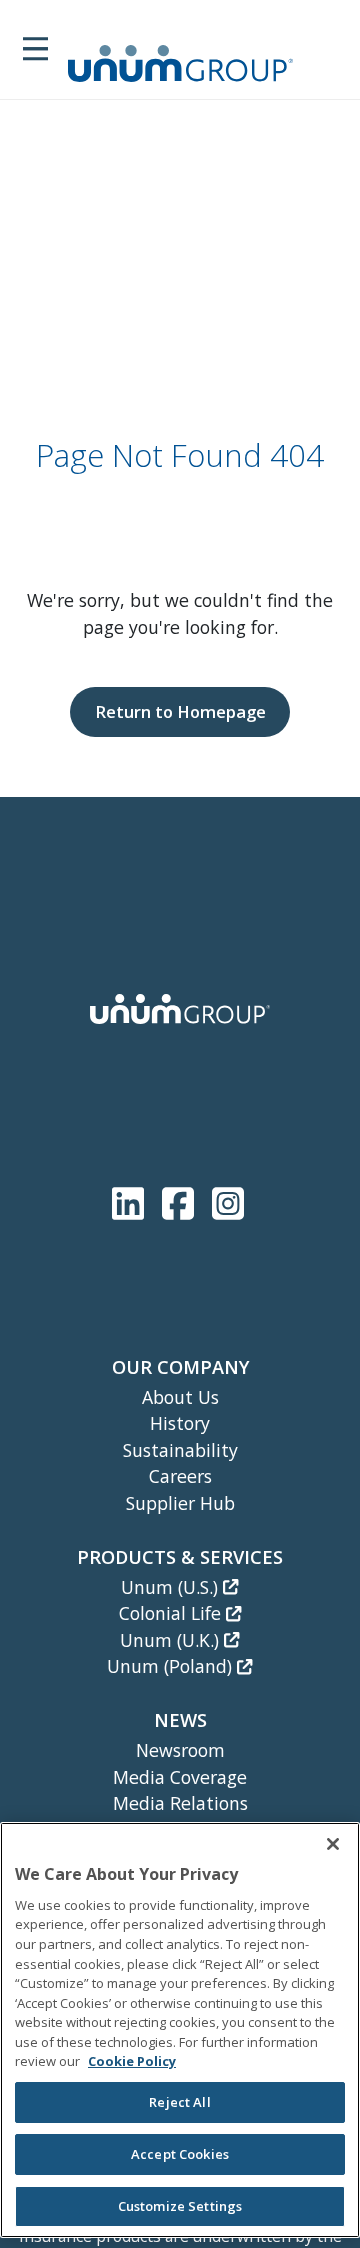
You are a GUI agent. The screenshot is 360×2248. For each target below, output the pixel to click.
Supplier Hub (180, 1503)
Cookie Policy (132, 2061)
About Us (180, 1397)
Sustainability (180, 1450)
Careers (180, 1476)
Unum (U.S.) (172, 1587)
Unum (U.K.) (172, 1640)
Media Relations (180, 1803)
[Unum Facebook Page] (182, 1199)
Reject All (179, 2102)
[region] (180, 2030)
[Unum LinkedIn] (132, 1199)
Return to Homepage (180, 711)
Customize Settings (180, 2206)
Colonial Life (172, 1613)
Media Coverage (180, 1777)
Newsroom (180, 1750)
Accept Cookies (180, 2154)
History (180, 1423)
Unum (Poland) (172, 1666)
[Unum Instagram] (228, 1199)
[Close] (333, 1844)
